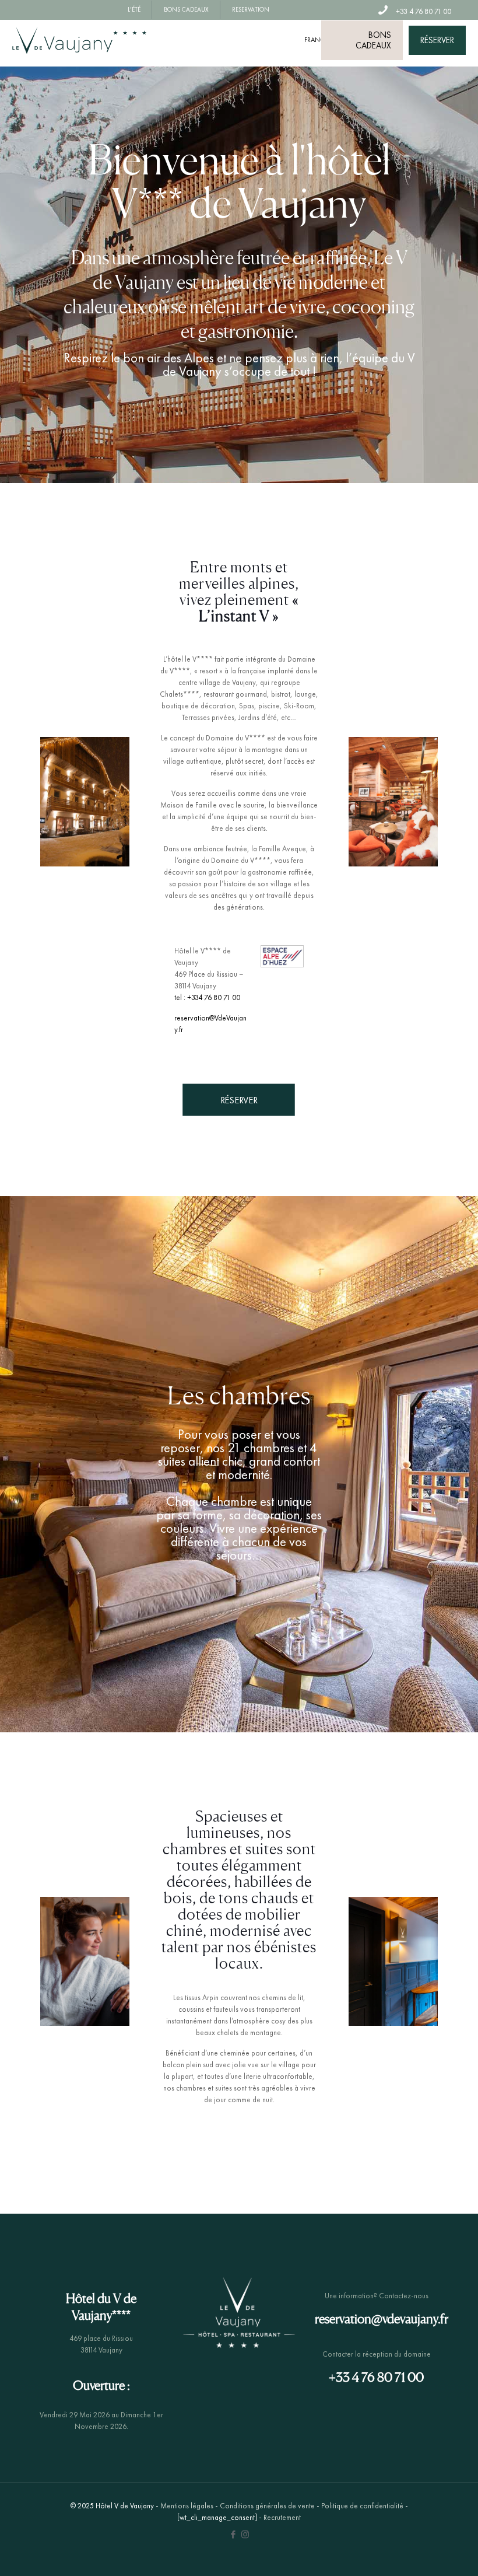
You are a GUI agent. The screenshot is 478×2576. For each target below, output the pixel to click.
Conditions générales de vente (267, 2506)
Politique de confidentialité (362, 2506)
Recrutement (282, 2517)
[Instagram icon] (245, 2535)
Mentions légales (187, 2506)
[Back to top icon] (422, 2552)
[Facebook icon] (233, 2535)
